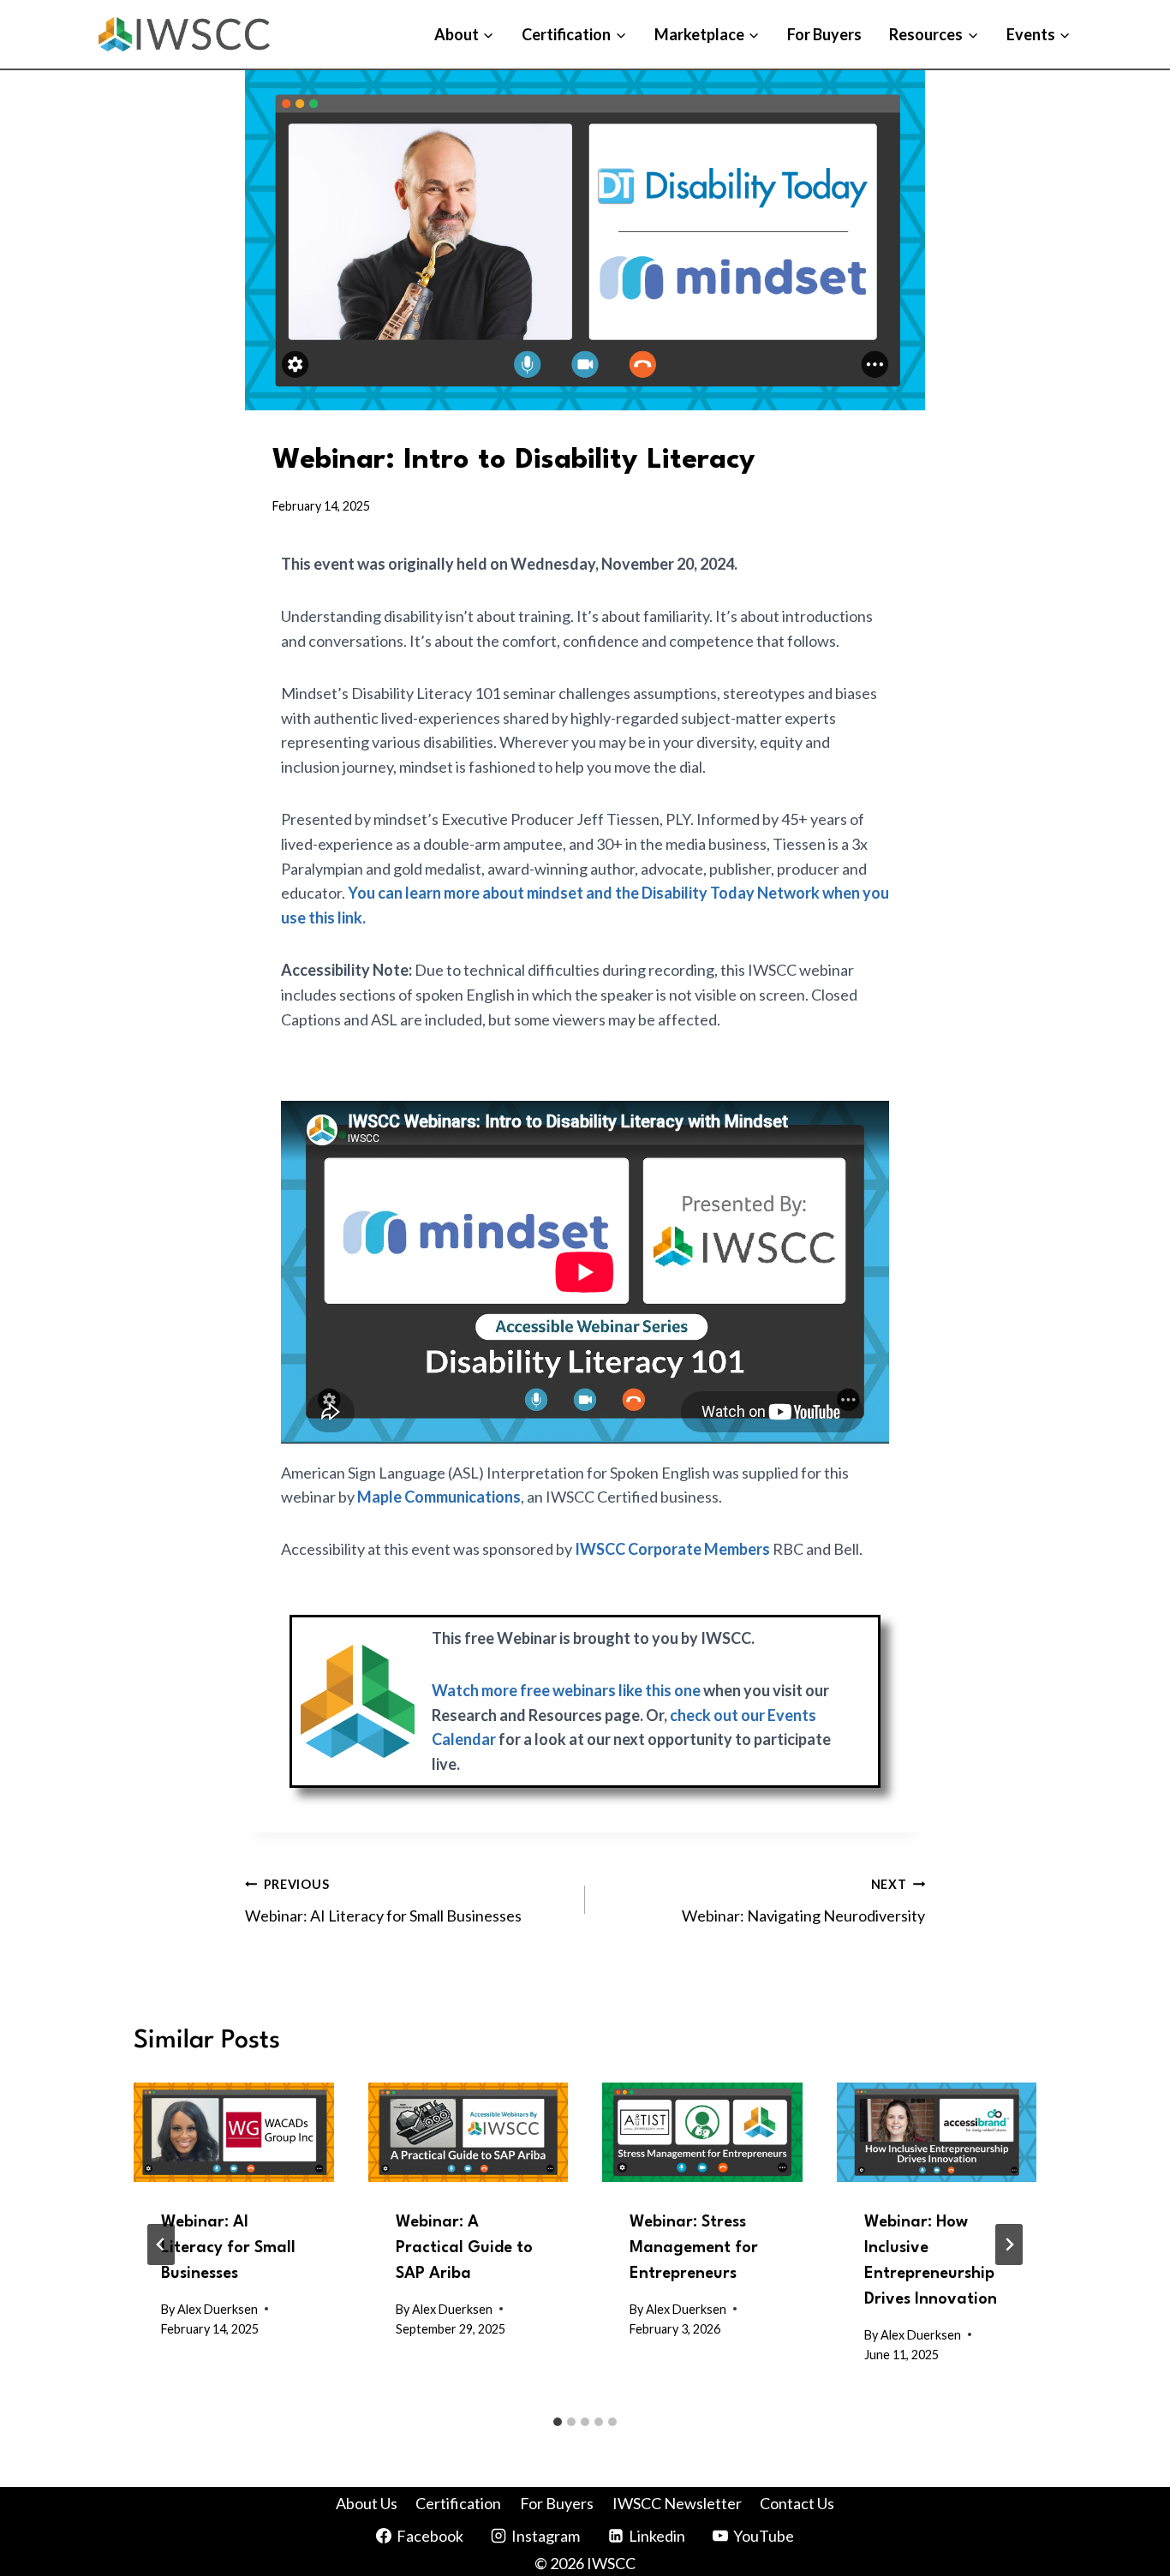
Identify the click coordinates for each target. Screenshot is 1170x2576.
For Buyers (824, 34)
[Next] (1009, 2244)
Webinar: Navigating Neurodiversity (803, 1901)
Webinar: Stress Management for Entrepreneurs (694, 2248)
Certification (458, 2503)
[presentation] (234, 2133)
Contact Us (797, 2503)
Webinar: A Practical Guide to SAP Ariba (464, 2248)
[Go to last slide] (161, 2244)
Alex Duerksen (218, 2309)
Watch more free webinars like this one (566, 1690)
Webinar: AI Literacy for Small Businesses (383, 1901)
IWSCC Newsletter (677, 2503)
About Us (367, 2503)
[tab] (558, 2422)
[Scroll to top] (1120, 2449)
